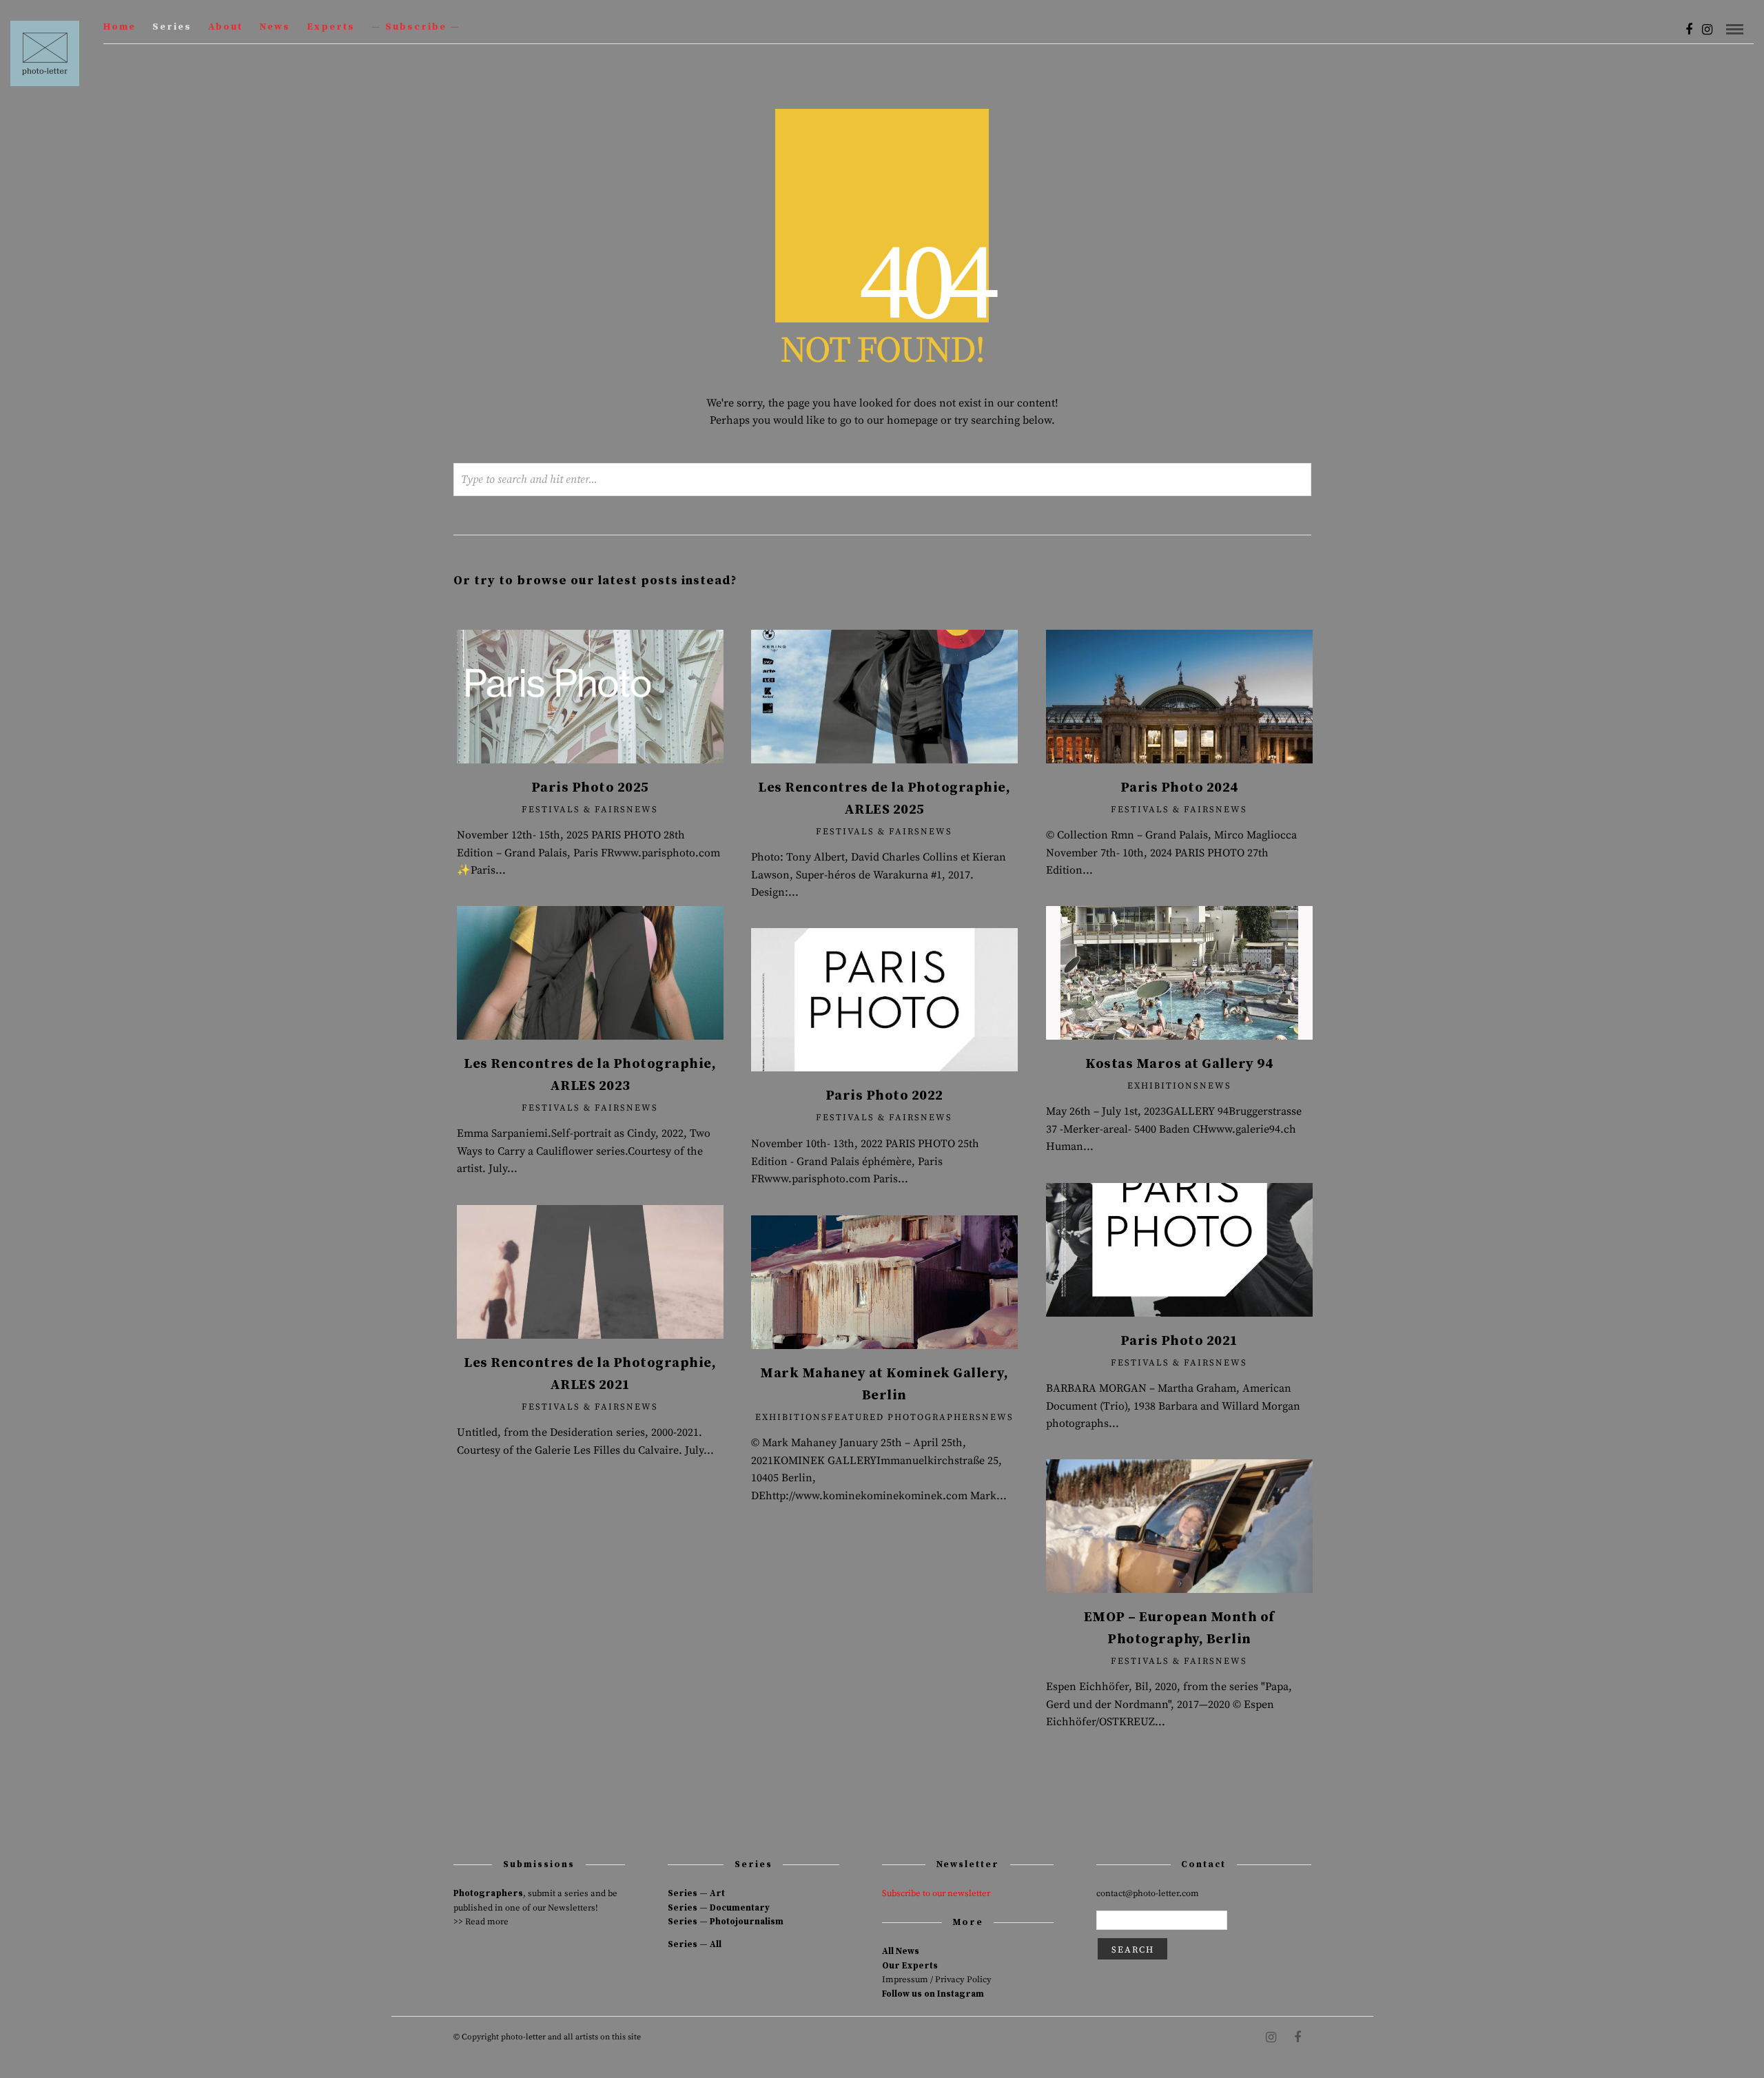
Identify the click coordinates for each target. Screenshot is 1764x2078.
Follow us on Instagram (933, 1994)
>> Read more (481, 1922)
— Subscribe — (416, 27)
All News (901, 1951)
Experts (331, 27)
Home (120, 27)
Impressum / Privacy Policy (937, 1979)
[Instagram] (1707, 30)
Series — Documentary (719, 1908)
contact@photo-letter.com (1148, 1893)
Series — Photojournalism (726, 1922)
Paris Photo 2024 (1179, 788)
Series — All (695, 1944)
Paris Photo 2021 (1179, 1341)
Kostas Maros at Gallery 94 (1179, 1064)
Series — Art (696, 1893)
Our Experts (910, 1966)
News (275, 27)
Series (172, 27)
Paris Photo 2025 (590, 788)
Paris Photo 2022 (884, 1096)
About (225, 27)
